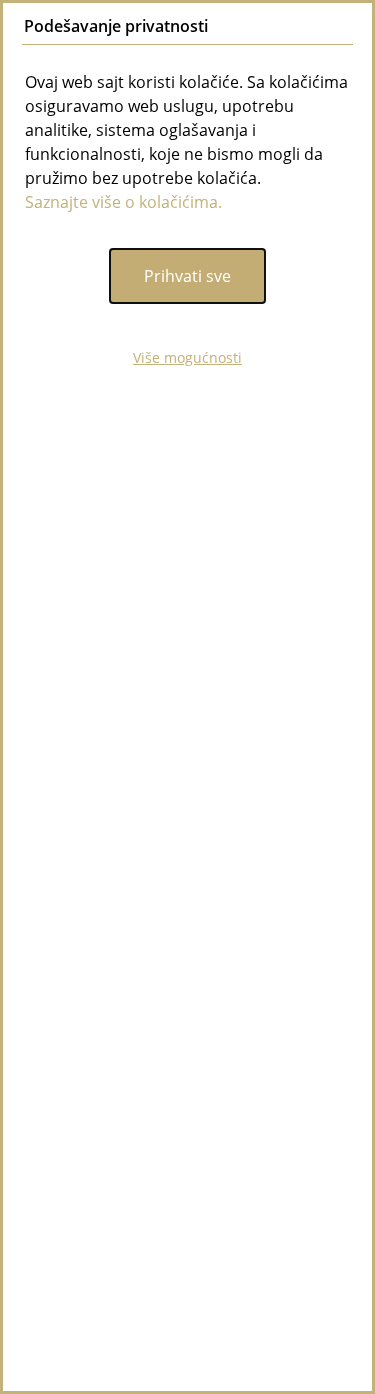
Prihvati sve (187, 276)
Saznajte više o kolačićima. (123, 202)
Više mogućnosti (187, 357)
